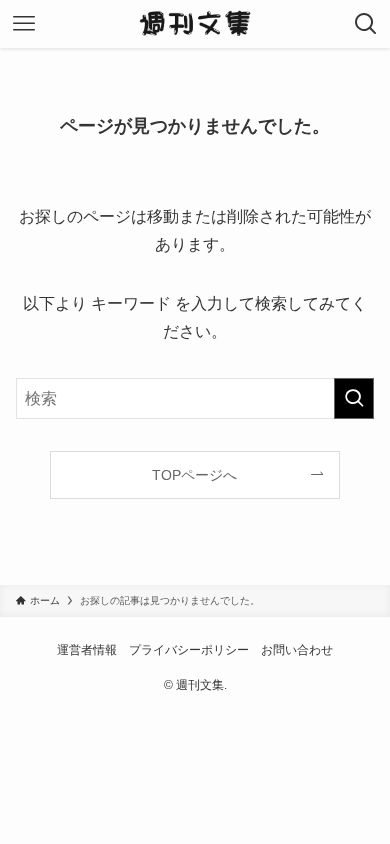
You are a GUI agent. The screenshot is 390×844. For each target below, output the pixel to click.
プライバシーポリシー (189, 649)
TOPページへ (194, 475)
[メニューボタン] (24, 24)
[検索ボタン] (366, 24)
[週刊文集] (195, 24)
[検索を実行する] (354, 398)
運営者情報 (87, 649)
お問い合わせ (297, 649)
